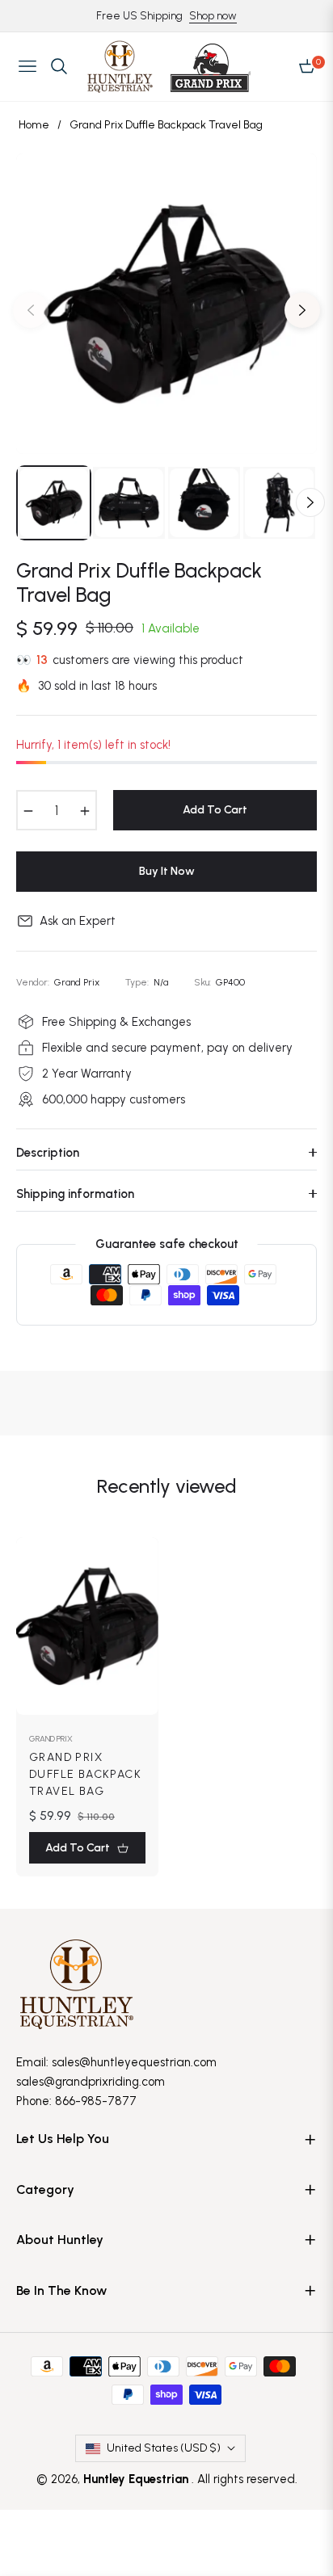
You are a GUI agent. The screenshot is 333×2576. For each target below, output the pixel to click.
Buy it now (167, 871)
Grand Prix (51, 1739)
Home (34, 125)
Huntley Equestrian (137, 2479)
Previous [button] (31, 310)
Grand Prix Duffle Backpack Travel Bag (85, 1774)
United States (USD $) (164, 2448)
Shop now (213, 16)
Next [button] (302, 310)
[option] (166, 304)
